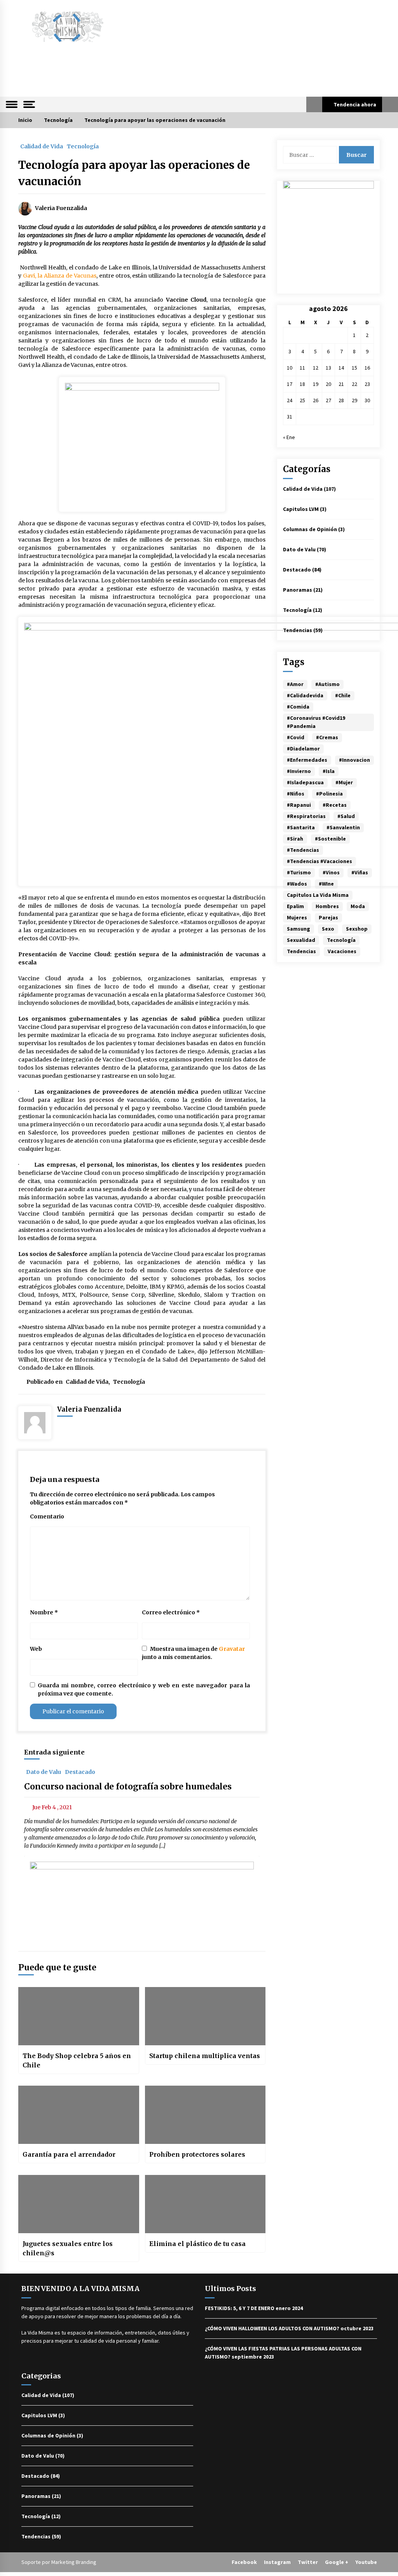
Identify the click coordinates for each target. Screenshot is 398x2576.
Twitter (308, 2562)
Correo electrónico (171, 1612)
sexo (328, 929)
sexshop (357, 929)
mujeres (297, 917)
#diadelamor (303, 749)
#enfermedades (307, 760)
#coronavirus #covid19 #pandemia (316, 722)
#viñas (360, 872)
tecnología (341, 940)
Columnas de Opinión (310, 529)
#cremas (327, 737)
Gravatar (232, 1649)
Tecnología (83, 146)
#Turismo (299, 872)
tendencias (301, 951)
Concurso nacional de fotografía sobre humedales (128, 1787)
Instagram (277, 2562)
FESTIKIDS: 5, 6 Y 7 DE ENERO (240, 2308)
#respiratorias (306, 816)
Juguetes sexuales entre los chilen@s (68, 2248)
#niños (296, 794)
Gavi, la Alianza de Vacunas (60, 276)
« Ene (289, 437)
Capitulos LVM (301, 509)
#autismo (327, 684)
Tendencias (298, 630)
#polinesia (329, 794)
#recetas (335, 805)
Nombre (44, 1612)
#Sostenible (330, 839)
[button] (314, 104)
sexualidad (301, 940)
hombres (327, 906)
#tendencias (303, 850)
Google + (337, 2562)
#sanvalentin (343, 827)
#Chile (343, 695)
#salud (346, 816)
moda (358, 906)
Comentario (47, 1516)
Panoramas (298, 590)
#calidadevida (305, 695)
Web (36, 1649)
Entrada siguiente (54, 1752)
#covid (296, 737)
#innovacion (354, 760)
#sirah (295, 839)
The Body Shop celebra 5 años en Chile (77, 2060)
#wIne (326, 884)
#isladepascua (305, 782)
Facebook (244, 2562)
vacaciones (342, 951)
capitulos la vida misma (318, 895)
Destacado (80, 1772)
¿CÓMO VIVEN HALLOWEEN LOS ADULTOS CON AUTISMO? (272, 2328)
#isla (329, 771)
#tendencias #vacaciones (319, 861)
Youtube (366, 2562)
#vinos (331, 872)
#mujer (344, 782)
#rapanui (299, 805)
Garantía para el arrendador (69, 2154)
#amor (295, 684)
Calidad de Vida (42, 146)
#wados (297, 884)
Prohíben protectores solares (197, 2154)
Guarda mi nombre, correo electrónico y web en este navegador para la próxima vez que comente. (144, 1689)
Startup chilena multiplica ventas (205, 2056)
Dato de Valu (44, 1772)
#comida (298, 707)
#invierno (299, 771)
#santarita (301, 827)
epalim (295, 906)
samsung (298, 929)
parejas (328, 917)
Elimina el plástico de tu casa (197, 2244)
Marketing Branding (74, 2562)
